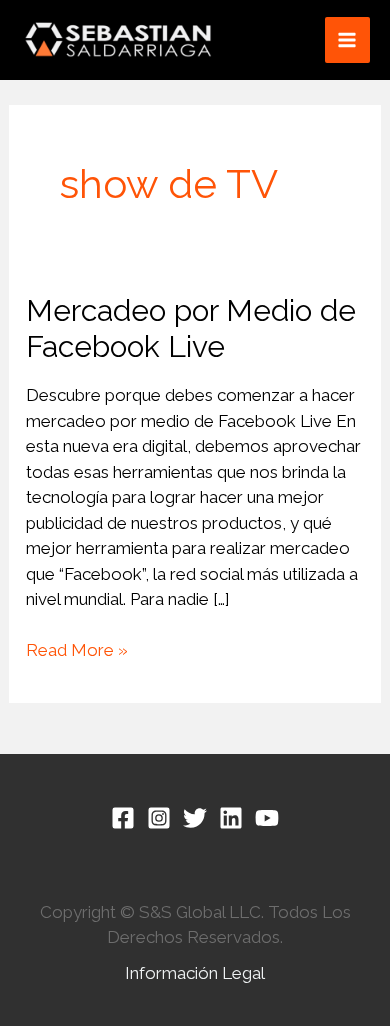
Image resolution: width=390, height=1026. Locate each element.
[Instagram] (159, 818)
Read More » (77, 649)
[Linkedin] (231, 818)
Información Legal (195, 973)
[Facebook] (123, 818)
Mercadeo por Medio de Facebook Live (191, 329)
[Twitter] (195, 818)
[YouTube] (267, 818)
